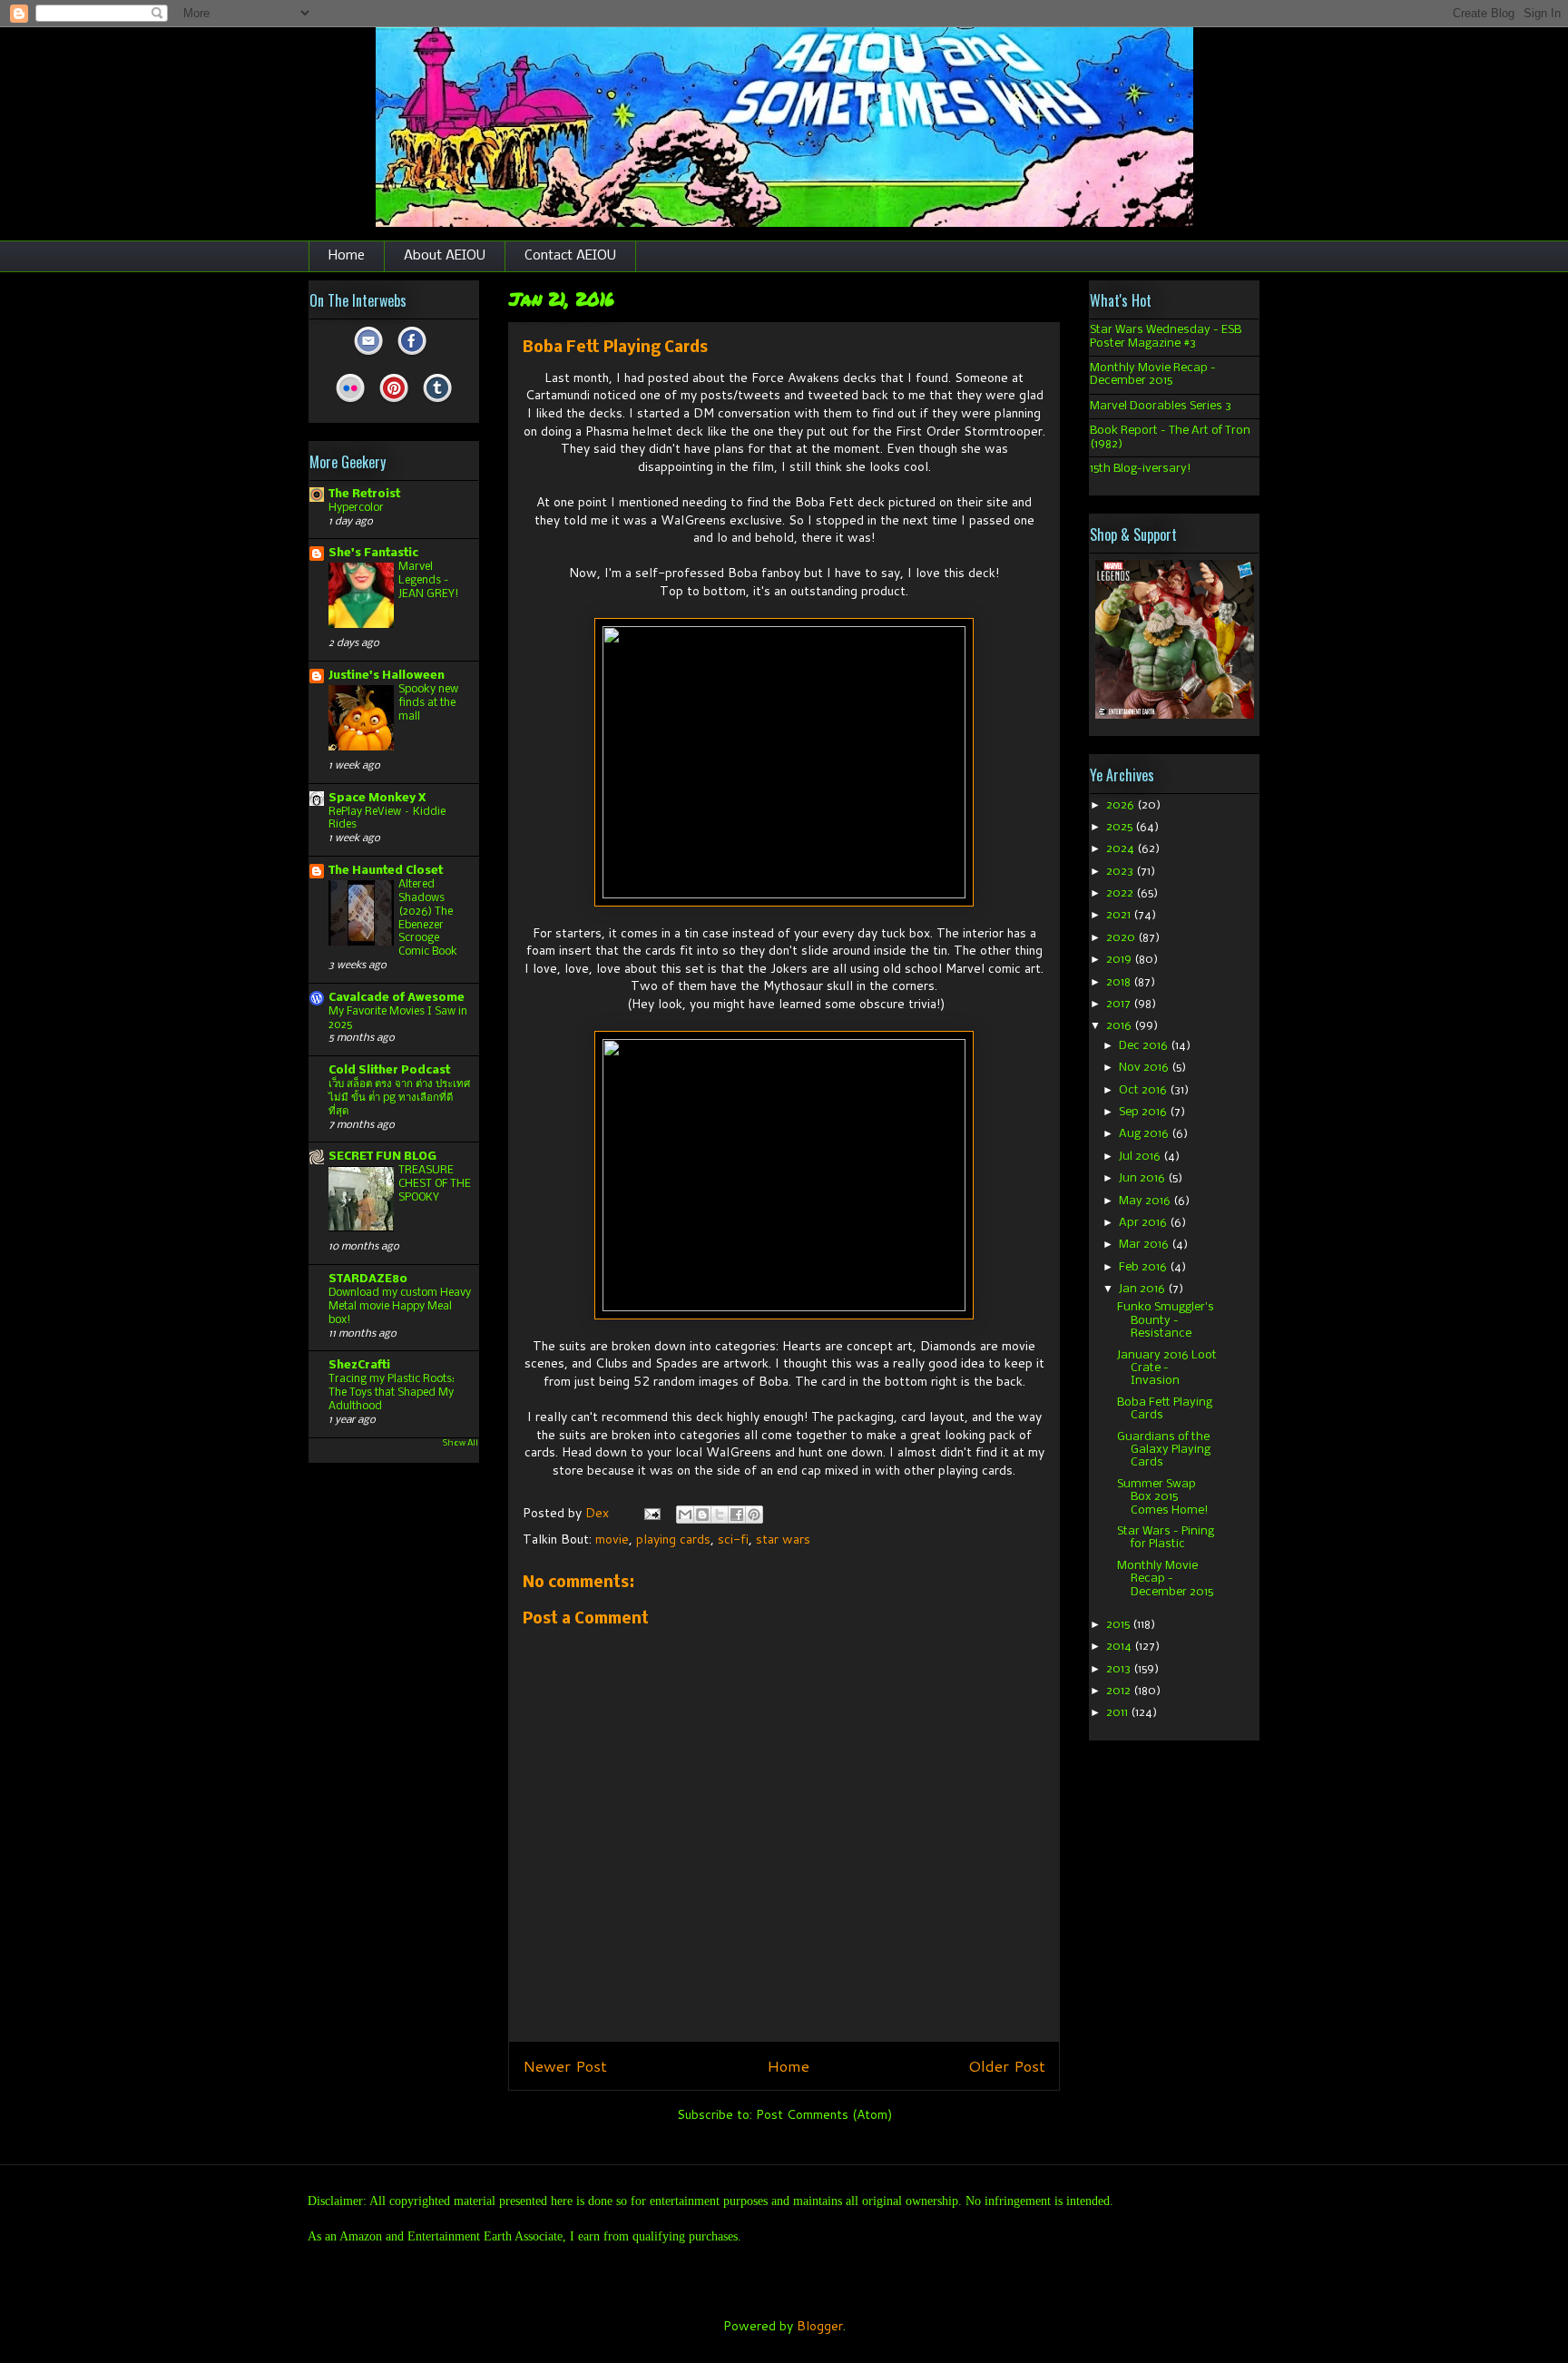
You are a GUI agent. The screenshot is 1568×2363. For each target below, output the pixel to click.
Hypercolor (356, 508)
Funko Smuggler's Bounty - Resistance (1166, 1320)
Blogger (820, 2326)
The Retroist (364, 494)
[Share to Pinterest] (754, 1515)
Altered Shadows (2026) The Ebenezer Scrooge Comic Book (428, 918)
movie (612, 1539)
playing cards (673, 1539)
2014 (1120, 1647)
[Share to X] (720, 1515)
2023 (1121, 872)
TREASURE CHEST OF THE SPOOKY (435, 1184)
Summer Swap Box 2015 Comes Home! (1163, 1497)
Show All (461, 1443)
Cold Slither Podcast (389, 1070)
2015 (1119, 1625)
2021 (1120, 915)
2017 (1120, 1004)
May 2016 (1146, 1201)
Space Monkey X (377, 798)
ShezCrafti (359, 1365)
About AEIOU (445, 256)
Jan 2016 (1143, 1289)
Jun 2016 (1143, 1178)
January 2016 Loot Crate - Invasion (1167, 1368)
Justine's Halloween (387, 676)
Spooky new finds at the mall (428, 703)
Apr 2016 (1144, 1223)
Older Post (1007, 2066)
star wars (783, 1539)
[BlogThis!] (702, 1515)
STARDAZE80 (368, 1279)
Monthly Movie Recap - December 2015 (1153, 374)
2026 (1122, 805)
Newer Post (565, 2066)
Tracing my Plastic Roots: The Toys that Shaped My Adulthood (392, 1392)
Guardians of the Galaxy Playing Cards (1164, 1450)
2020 (1122, 938)
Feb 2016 (1144, 1267)
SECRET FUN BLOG (382, 1157)
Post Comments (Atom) (824, 2114)
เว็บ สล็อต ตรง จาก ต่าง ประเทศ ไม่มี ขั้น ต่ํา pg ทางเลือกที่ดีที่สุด (399, 1098)
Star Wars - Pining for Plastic (1166, 1538)
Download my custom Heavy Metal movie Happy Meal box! (400, 1306)
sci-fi (733, 1539)
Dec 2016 (1145, 1046)
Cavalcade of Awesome (397, 998)
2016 (1120, 1026)
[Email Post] (651, 1513)
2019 (1120, 960)
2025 (1121, 827)
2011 (1118, 1713)
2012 (1120, 1691)
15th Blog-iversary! (1141, 469)
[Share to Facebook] (737, 1515)
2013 (1120, 1669)
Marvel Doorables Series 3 (1161, 406)
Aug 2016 (1145, 1134)
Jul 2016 (1141, 1157)
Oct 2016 (1144, 1090)
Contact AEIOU (570, 256)
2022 (1121, 893)
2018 (1120, 982)
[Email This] (685, 1515)
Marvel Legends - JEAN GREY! (429, 580)
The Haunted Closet (386, 871)
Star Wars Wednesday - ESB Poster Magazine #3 (1166, 336)
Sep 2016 (1144, 1112)
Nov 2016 (1145, 1068)
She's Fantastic (373, 553)
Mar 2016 (1145, 1245)
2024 (1122, 849)
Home (347, 256)
